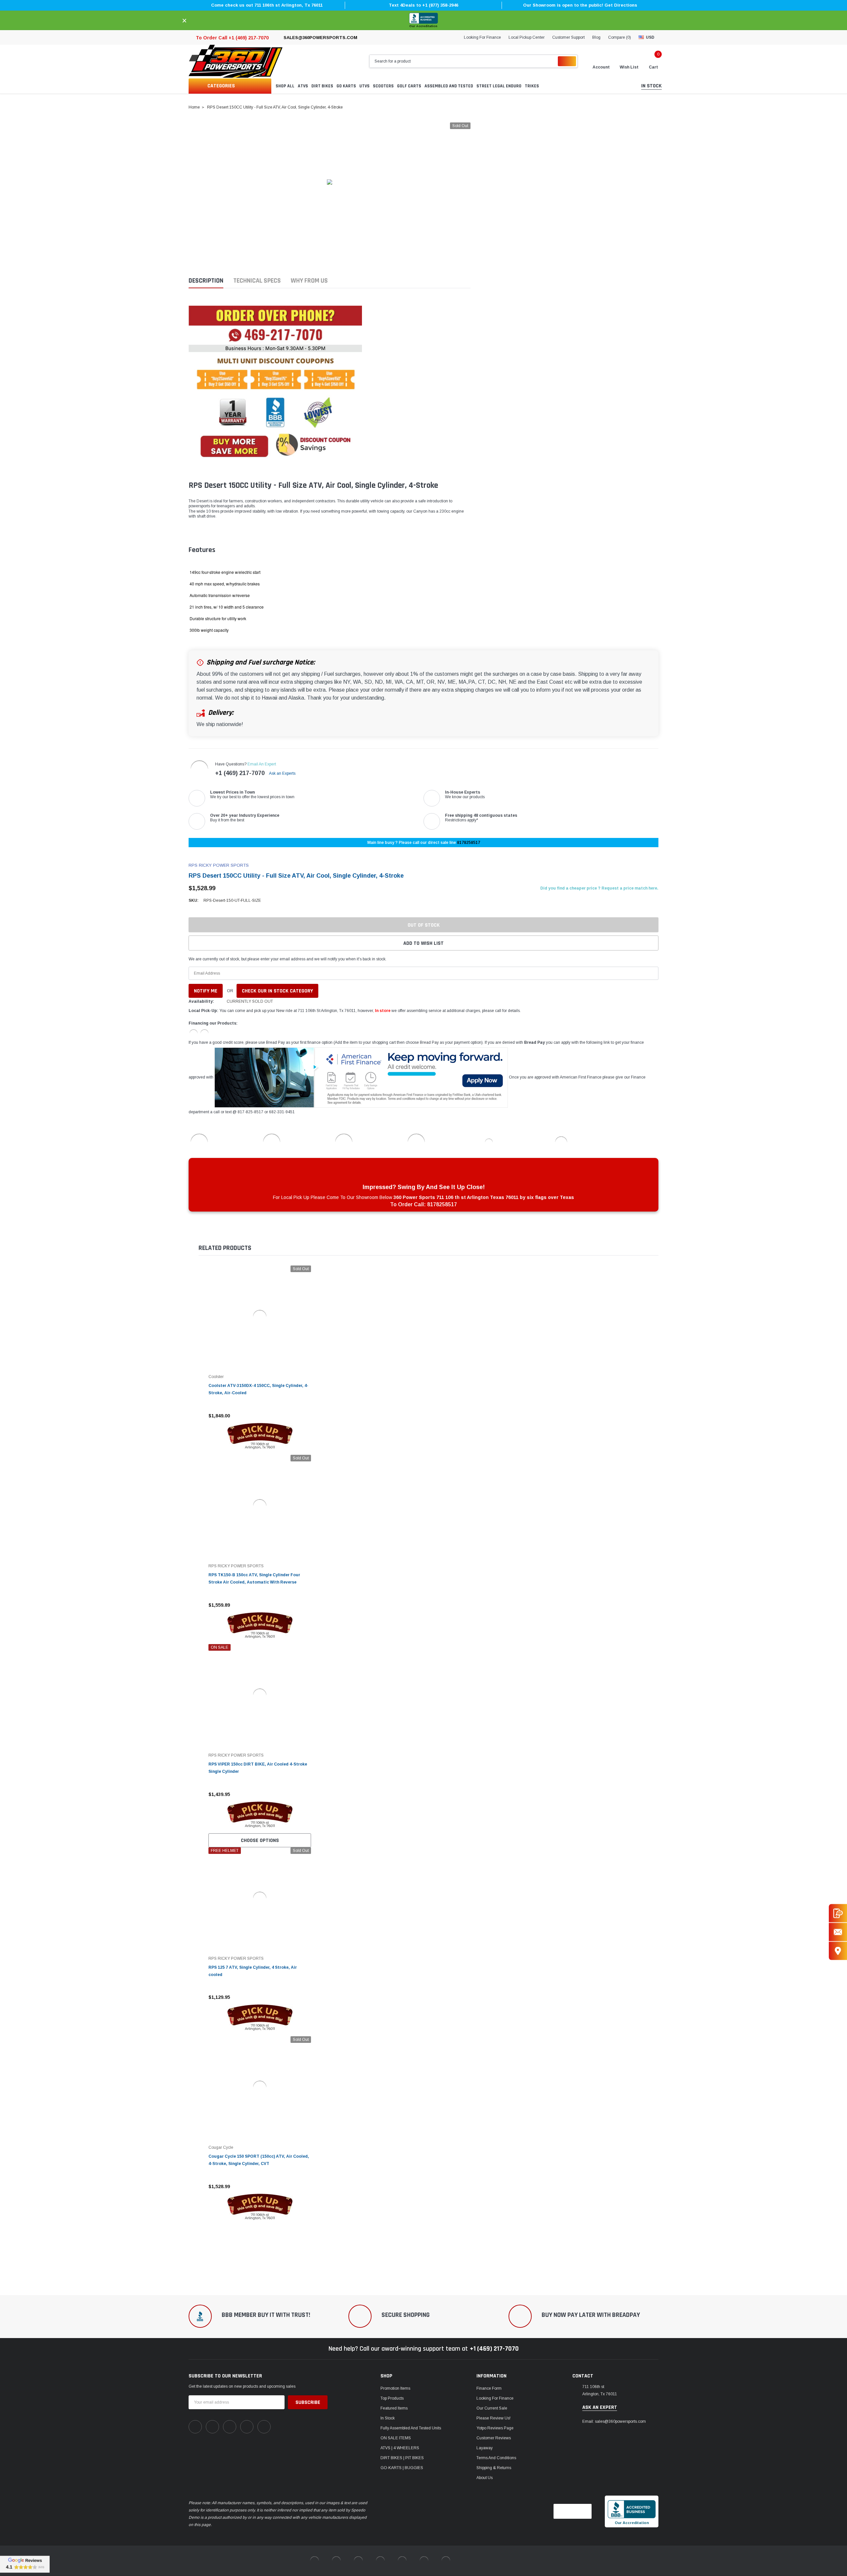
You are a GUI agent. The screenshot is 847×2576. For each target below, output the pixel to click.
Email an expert (262, 764)
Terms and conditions (496, 2458)
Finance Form (489, 2388)
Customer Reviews (494, 2438)
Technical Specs (257, 281)
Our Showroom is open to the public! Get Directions (580, 5)
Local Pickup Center (527, 37)
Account (601, 67)
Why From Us (309, 281)
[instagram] (230, 2427)
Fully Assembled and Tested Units (411, 2428)
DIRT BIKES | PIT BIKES (402, 2458)
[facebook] (195, 2427)
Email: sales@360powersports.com (614, 2421)
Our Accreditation (423, 26)
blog (596, 37)
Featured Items (394, 2408)
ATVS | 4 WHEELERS (400, 2448)
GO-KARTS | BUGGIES (402, 2468)
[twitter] (264, 2427)
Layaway (485, 2448)
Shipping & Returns (494, 2468)
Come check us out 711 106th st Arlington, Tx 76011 (267, 5)
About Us (485, 2478)
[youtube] (247, 2427)
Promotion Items (395, 2388)
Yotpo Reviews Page (495, 2428)
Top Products (392, 2398)
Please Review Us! (493, 2418)
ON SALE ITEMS (396, 2438)
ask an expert (600, 2408)
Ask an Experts (283, 773)
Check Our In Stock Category (277, 991)
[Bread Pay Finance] (194, 1033)
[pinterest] (212, 2427)
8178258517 (468, 843)
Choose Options (260, 1840)
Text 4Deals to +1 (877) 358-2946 (423, 5)
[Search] (567, 61)
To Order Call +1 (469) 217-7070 (232, 38)
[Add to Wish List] (308, 1416)
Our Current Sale (492, 2408)
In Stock (388, 2418)
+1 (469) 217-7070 (240, 773)
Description (206, 281)
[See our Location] (838, 1951)
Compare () (620, 37)
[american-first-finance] (204, 1033)
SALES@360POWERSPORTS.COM (320, 38)
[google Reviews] (25, 2564)
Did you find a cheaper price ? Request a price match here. (599, 888)
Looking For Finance (482, 37)
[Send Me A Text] (838, 1913)
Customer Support (568, 37)
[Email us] (838, 1932)
